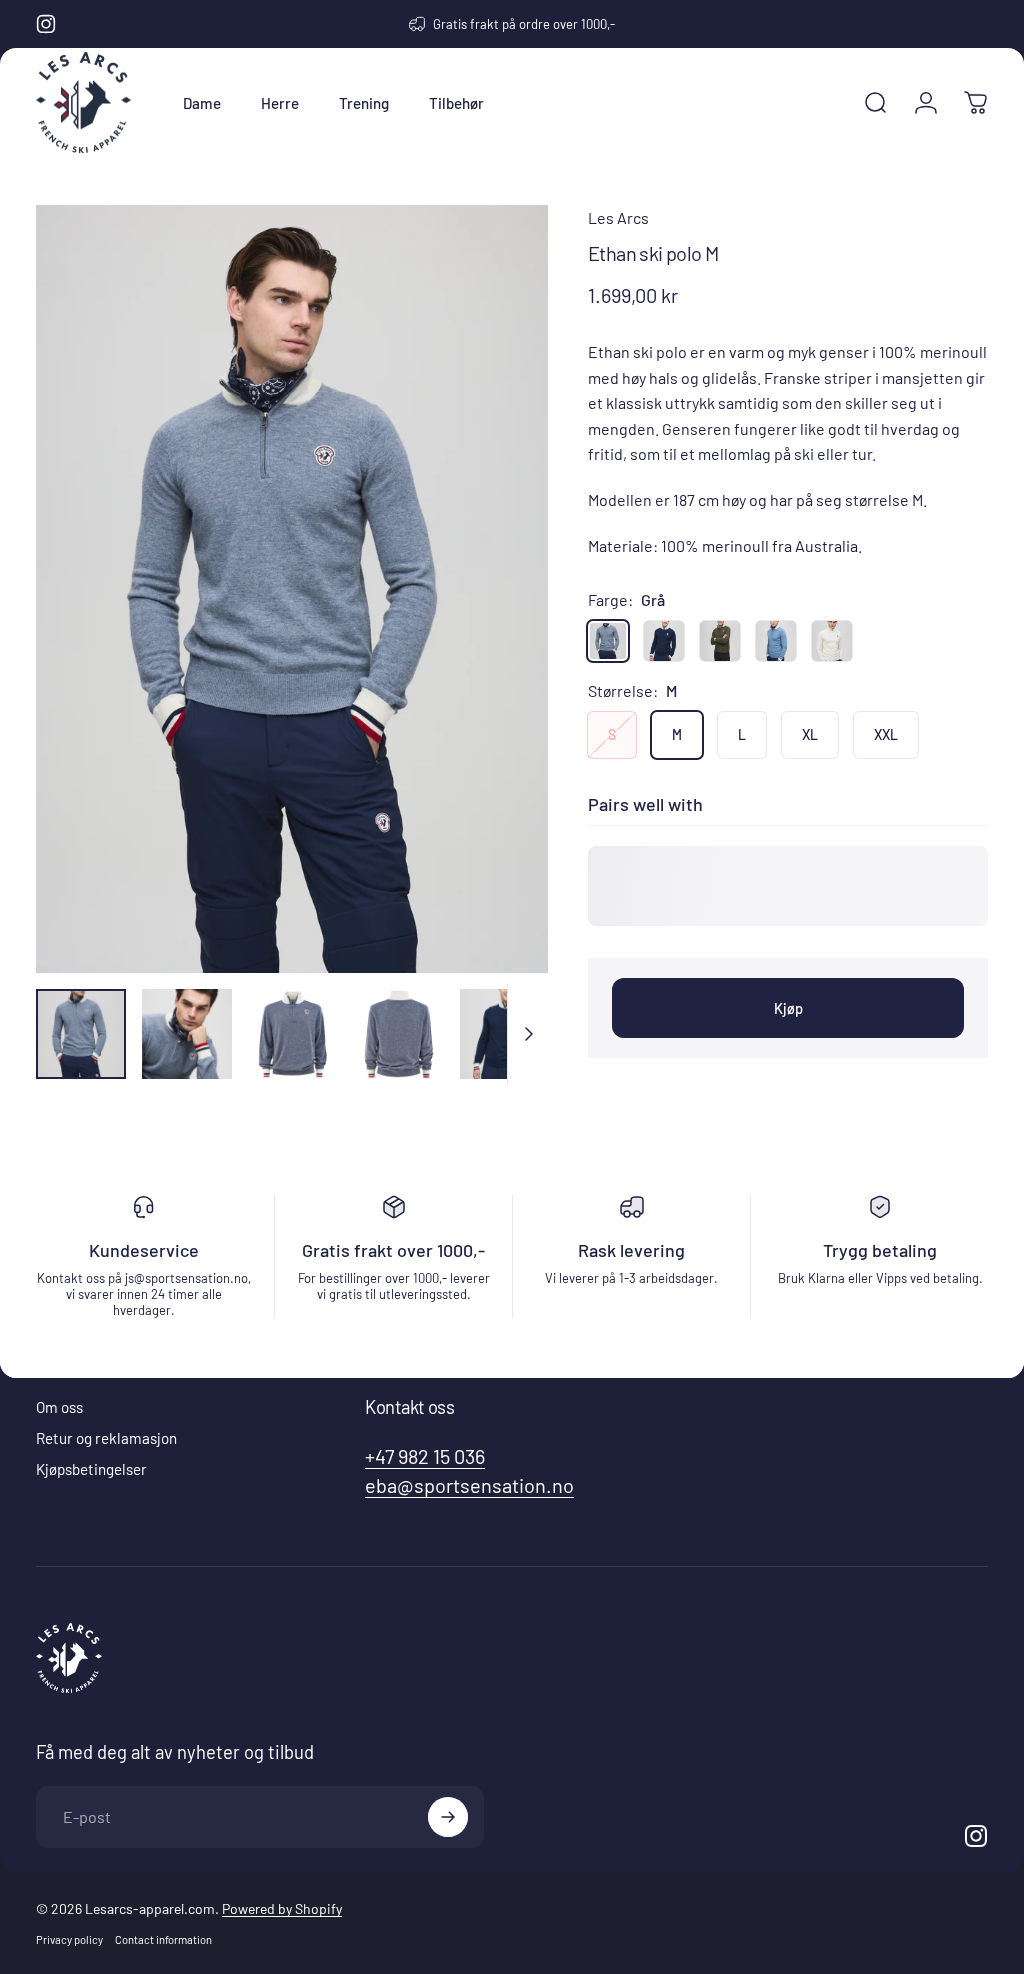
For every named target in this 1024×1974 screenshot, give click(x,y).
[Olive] (720, 641)
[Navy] (664, 641)
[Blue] (776, 641)
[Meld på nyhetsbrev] (448, 1817)
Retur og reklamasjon (106, 1438)
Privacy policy (69, 1939)
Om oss (59, 1407)
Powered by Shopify (282, 1908)
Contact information (163, 1939)
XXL (886, 734)
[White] (832, 641)
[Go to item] (81, 1034)
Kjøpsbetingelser (91, 1469)
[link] (425, 1456)
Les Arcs (618, 217)
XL (810, 734)
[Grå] (608, 641)
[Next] (500, 621)
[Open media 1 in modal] (292, 589)
